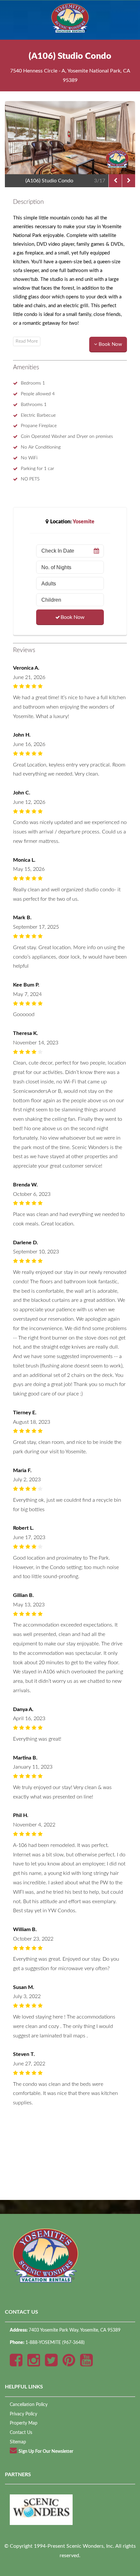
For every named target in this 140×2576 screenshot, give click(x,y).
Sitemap (18, 2442)
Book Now (73, 617)
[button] (108, 345)
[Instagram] (34, 2362)
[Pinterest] (69, 2362)
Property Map (24, 2423)
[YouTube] (86, 2362)
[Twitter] (51, 2362)
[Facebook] (16, 2362)
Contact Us (21, 2432)
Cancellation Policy (29, 2405)
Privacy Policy (23, 2414)
